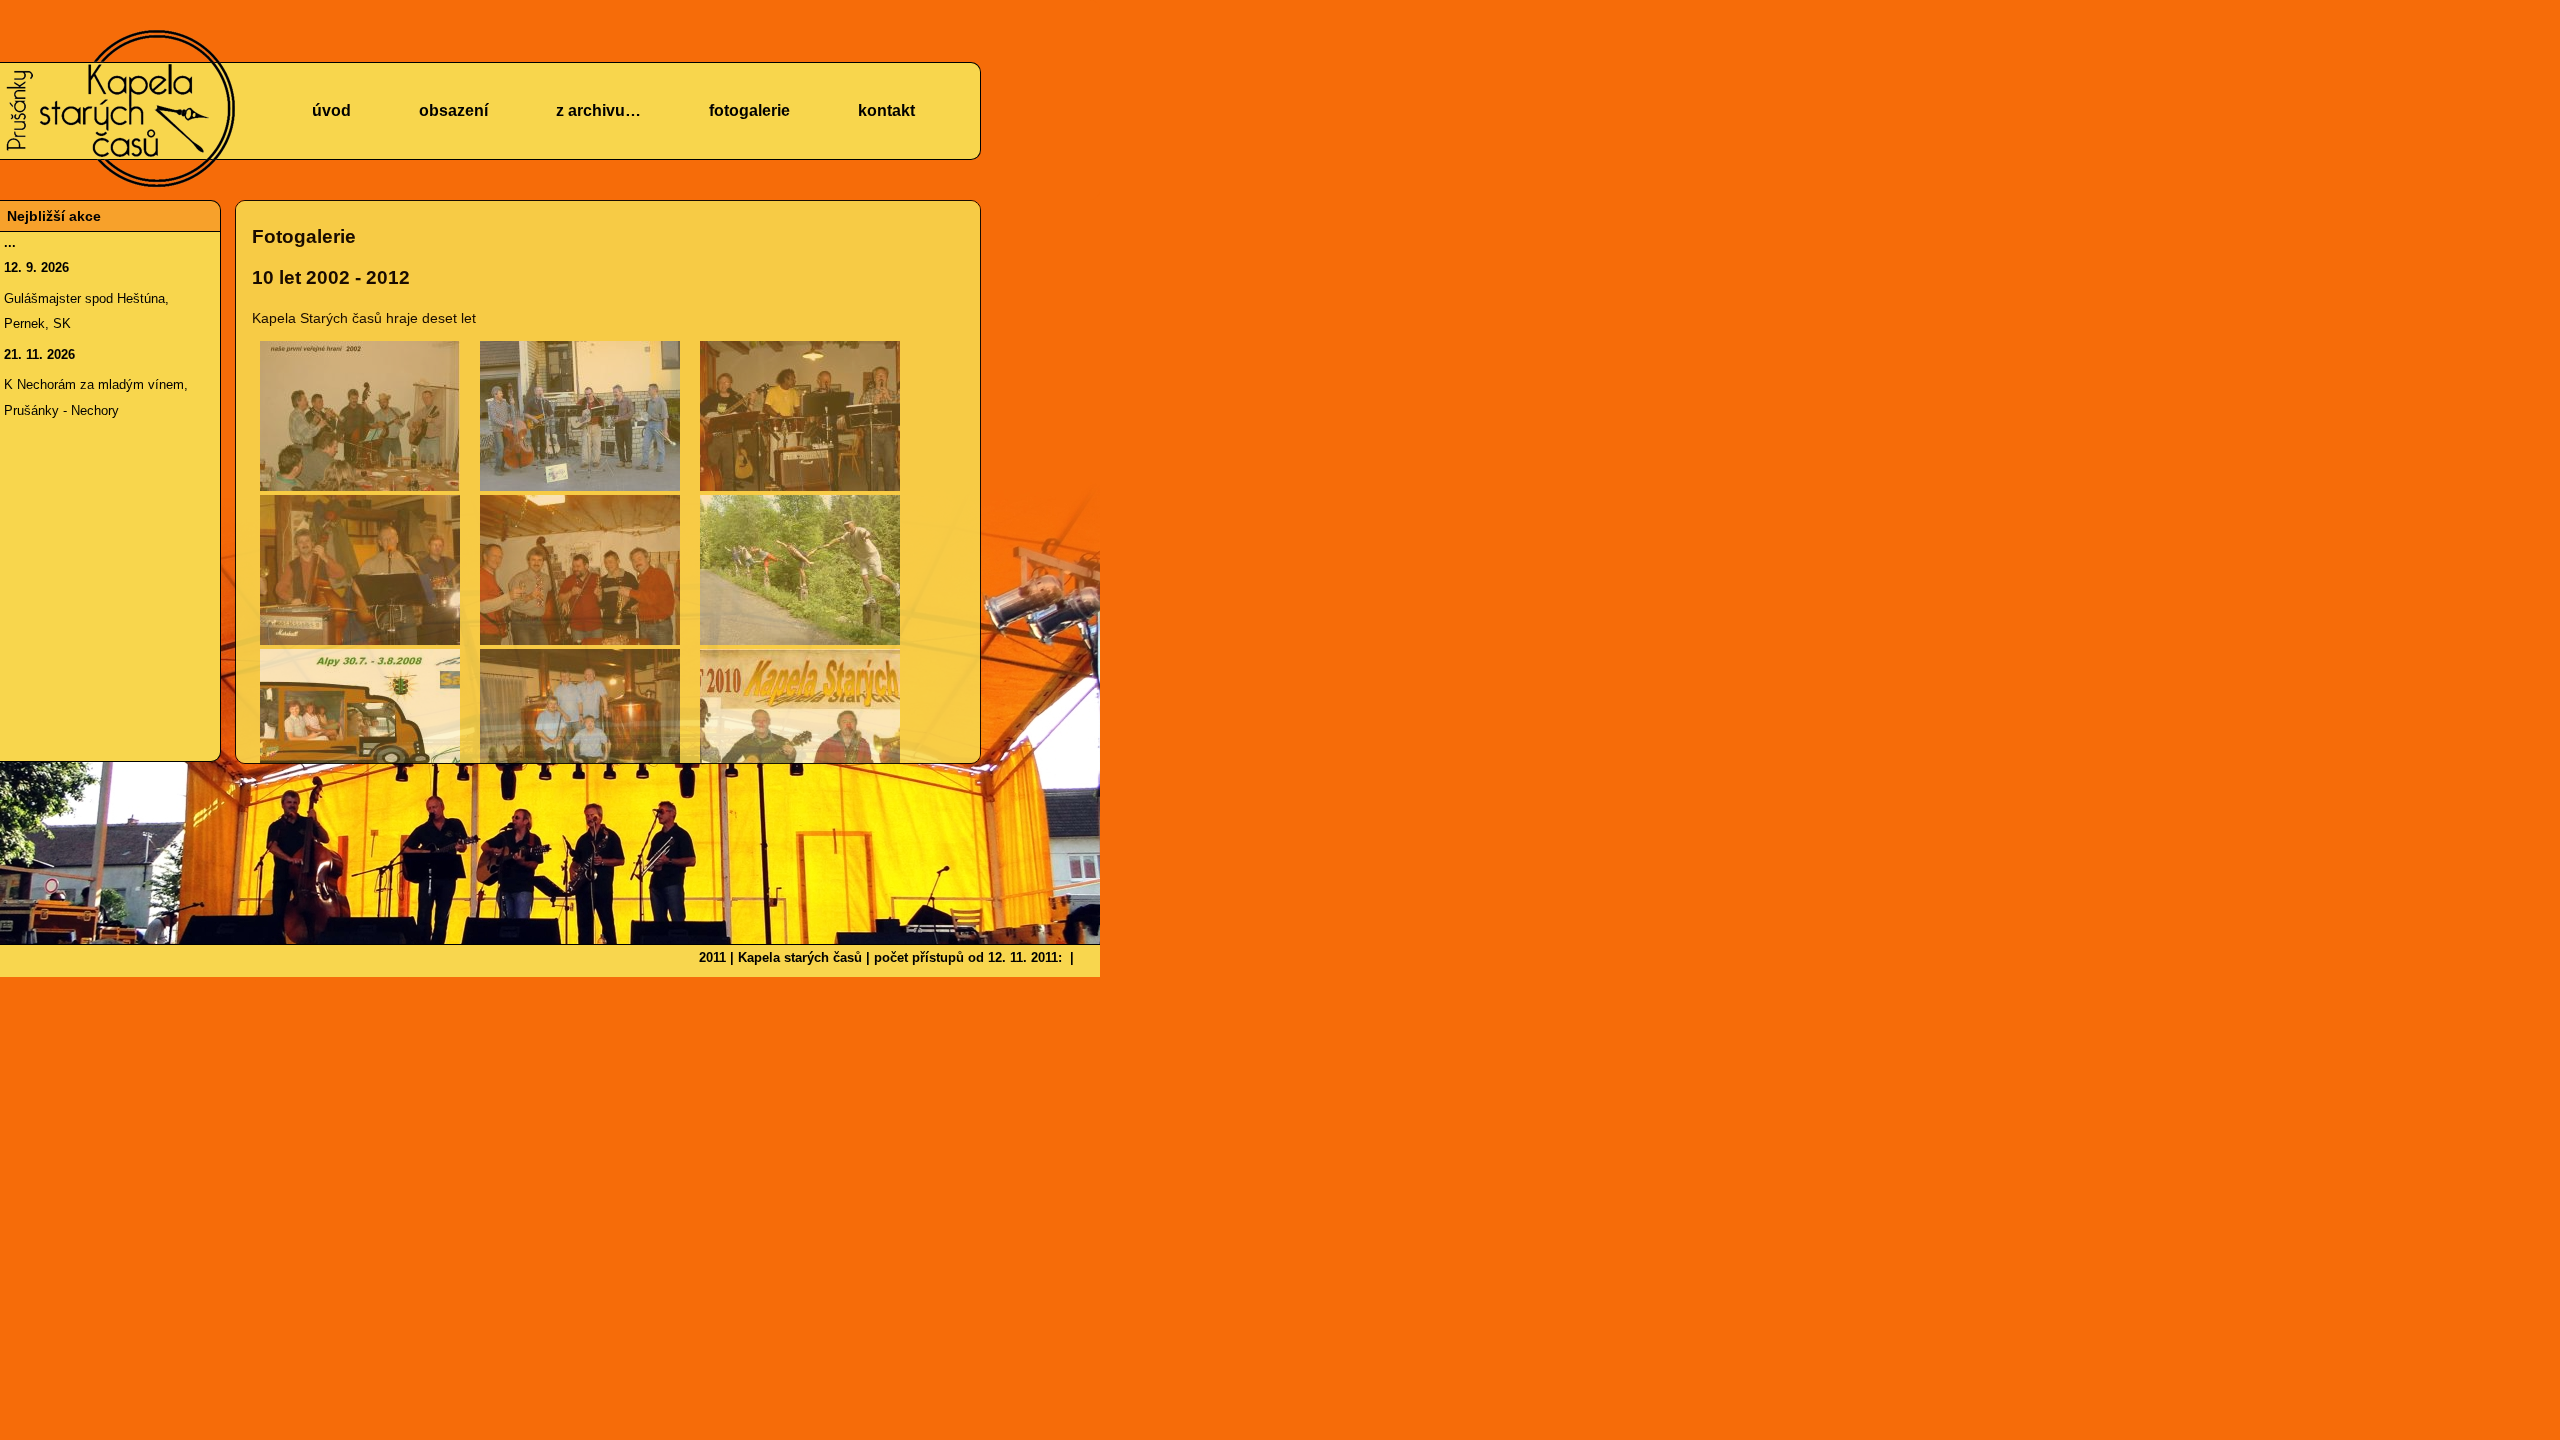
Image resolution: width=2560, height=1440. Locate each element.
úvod (331, 110)
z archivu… (598, 110)
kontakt (886, 110)
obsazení (453, 110)
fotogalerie (749, 110)
